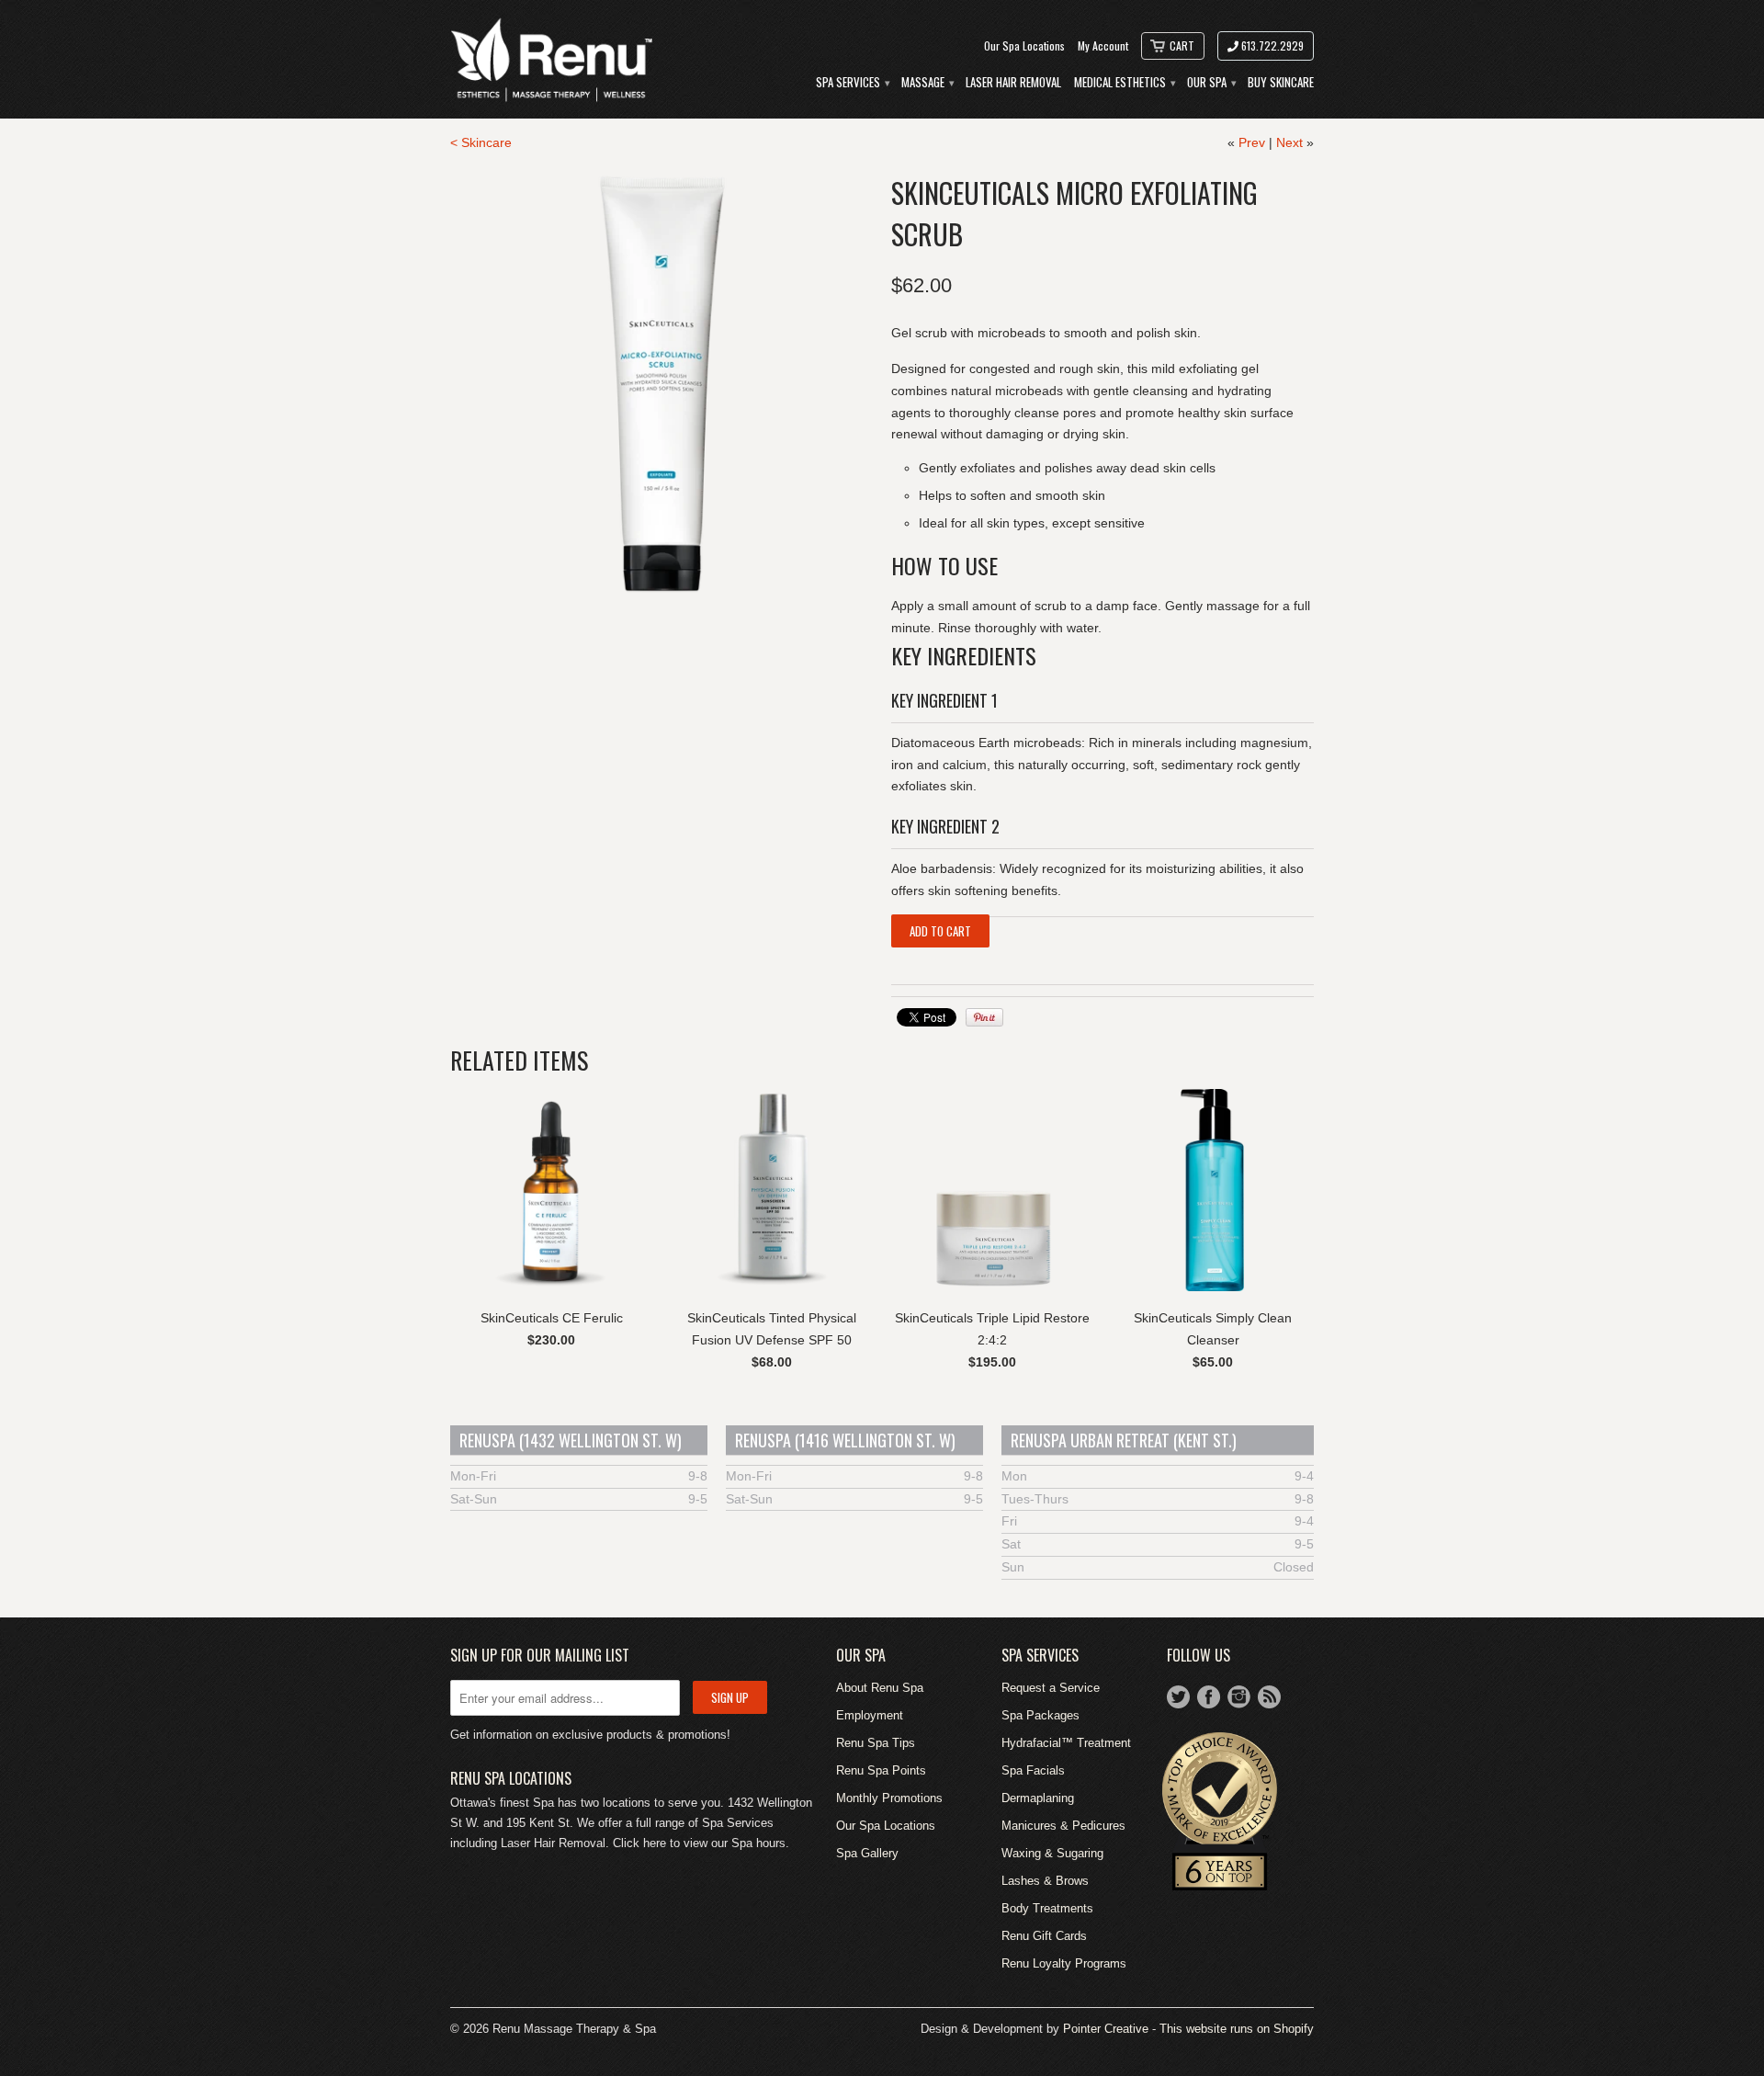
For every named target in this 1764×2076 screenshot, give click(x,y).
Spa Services (852, 82)
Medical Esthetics (1124, 82)
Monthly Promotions (889, 1798)
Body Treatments (1047, 1908)
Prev (1252, 142)
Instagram (1239, 1697)
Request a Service (1051, 1688)
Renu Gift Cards (1044, 1936)
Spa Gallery (867, 1853)
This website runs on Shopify (1237, 2029)
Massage (927, 82)
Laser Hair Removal (1013, 82)
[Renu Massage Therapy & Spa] (551, 59)
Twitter (1178, 1697)
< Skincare (481, 142)
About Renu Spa (880, 1688)
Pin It (984, 1017)
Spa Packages (1040, 1715)
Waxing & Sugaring (1052, 1853)
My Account (1103, 45)
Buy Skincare (1281, 82)
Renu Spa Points (881, 1770)
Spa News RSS (1269, 1697)
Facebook (1209, 1697)
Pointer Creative (1106, 2029)
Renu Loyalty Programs (1064, 1963)
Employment (870, 1715)
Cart (1182, 45)
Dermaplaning (1038, 1798)
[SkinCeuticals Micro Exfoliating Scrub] (661, 383)
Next (1289, 142)
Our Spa (1211, 82)
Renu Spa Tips (876, 1743)
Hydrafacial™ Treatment (1066, 1743)
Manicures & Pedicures (1063, 1826)
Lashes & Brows (1045, 1881)
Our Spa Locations (1024, 45)
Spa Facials (1033, 1770)
